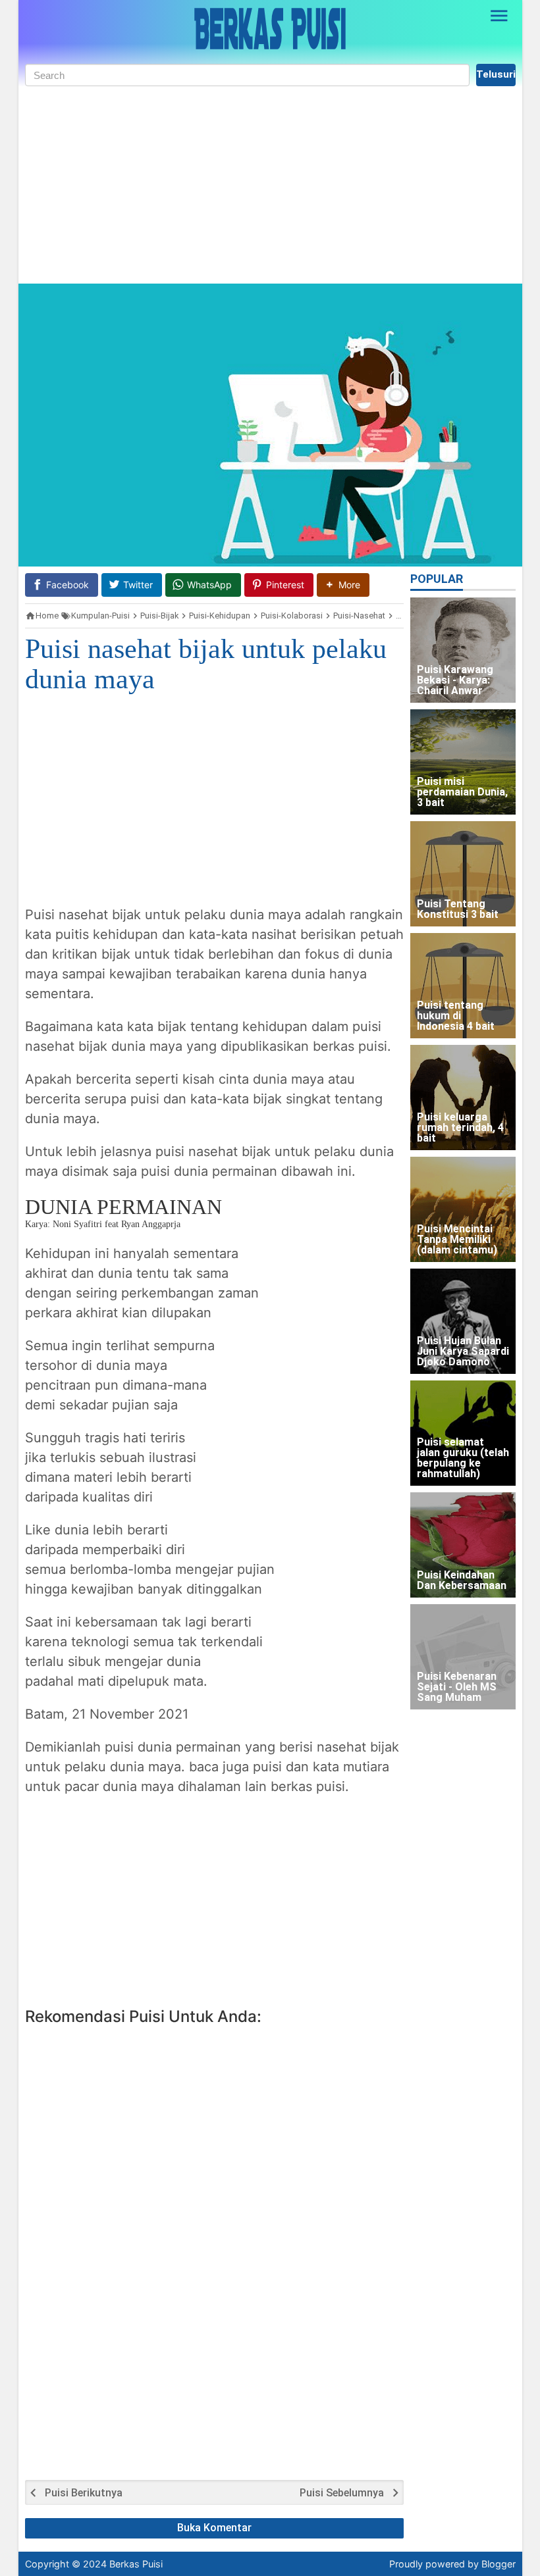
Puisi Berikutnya (84, 2493)
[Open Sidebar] (500, 16)
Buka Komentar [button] (214, 2528)
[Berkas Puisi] (270, 29)
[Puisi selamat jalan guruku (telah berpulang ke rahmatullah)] (463, 1433)
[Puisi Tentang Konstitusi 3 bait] (463, 874)
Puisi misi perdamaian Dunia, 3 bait (462, 793)
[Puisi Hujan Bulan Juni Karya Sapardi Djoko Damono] (463, 1321)
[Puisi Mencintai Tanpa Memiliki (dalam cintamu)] (463, 1209)
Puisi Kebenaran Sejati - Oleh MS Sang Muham (457, 1687)
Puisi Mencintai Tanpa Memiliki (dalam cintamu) (457, 1240)
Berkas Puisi (136, 2564)
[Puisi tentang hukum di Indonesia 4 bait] (463, 986)
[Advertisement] (270, 185)
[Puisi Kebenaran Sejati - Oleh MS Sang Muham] (463, 1657)
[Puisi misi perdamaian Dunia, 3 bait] (463, 762)
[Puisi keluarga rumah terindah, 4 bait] (463, 1098)
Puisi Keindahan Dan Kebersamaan (462, 1581)
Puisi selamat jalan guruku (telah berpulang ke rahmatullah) (463, 1458)
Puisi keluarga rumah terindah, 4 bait (460, 1128)
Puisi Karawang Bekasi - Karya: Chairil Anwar (455, 681)
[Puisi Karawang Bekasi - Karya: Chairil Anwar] (463, 650)
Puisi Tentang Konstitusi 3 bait (458, 910)
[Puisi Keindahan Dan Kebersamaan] (463, 1545)
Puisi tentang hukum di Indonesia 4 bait (456, 1016)
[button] (343, 585)
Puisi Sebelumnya (342, 2493)
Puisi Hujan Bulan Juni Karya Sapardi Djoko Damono (463, 1352)
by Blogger (492, 2564)
